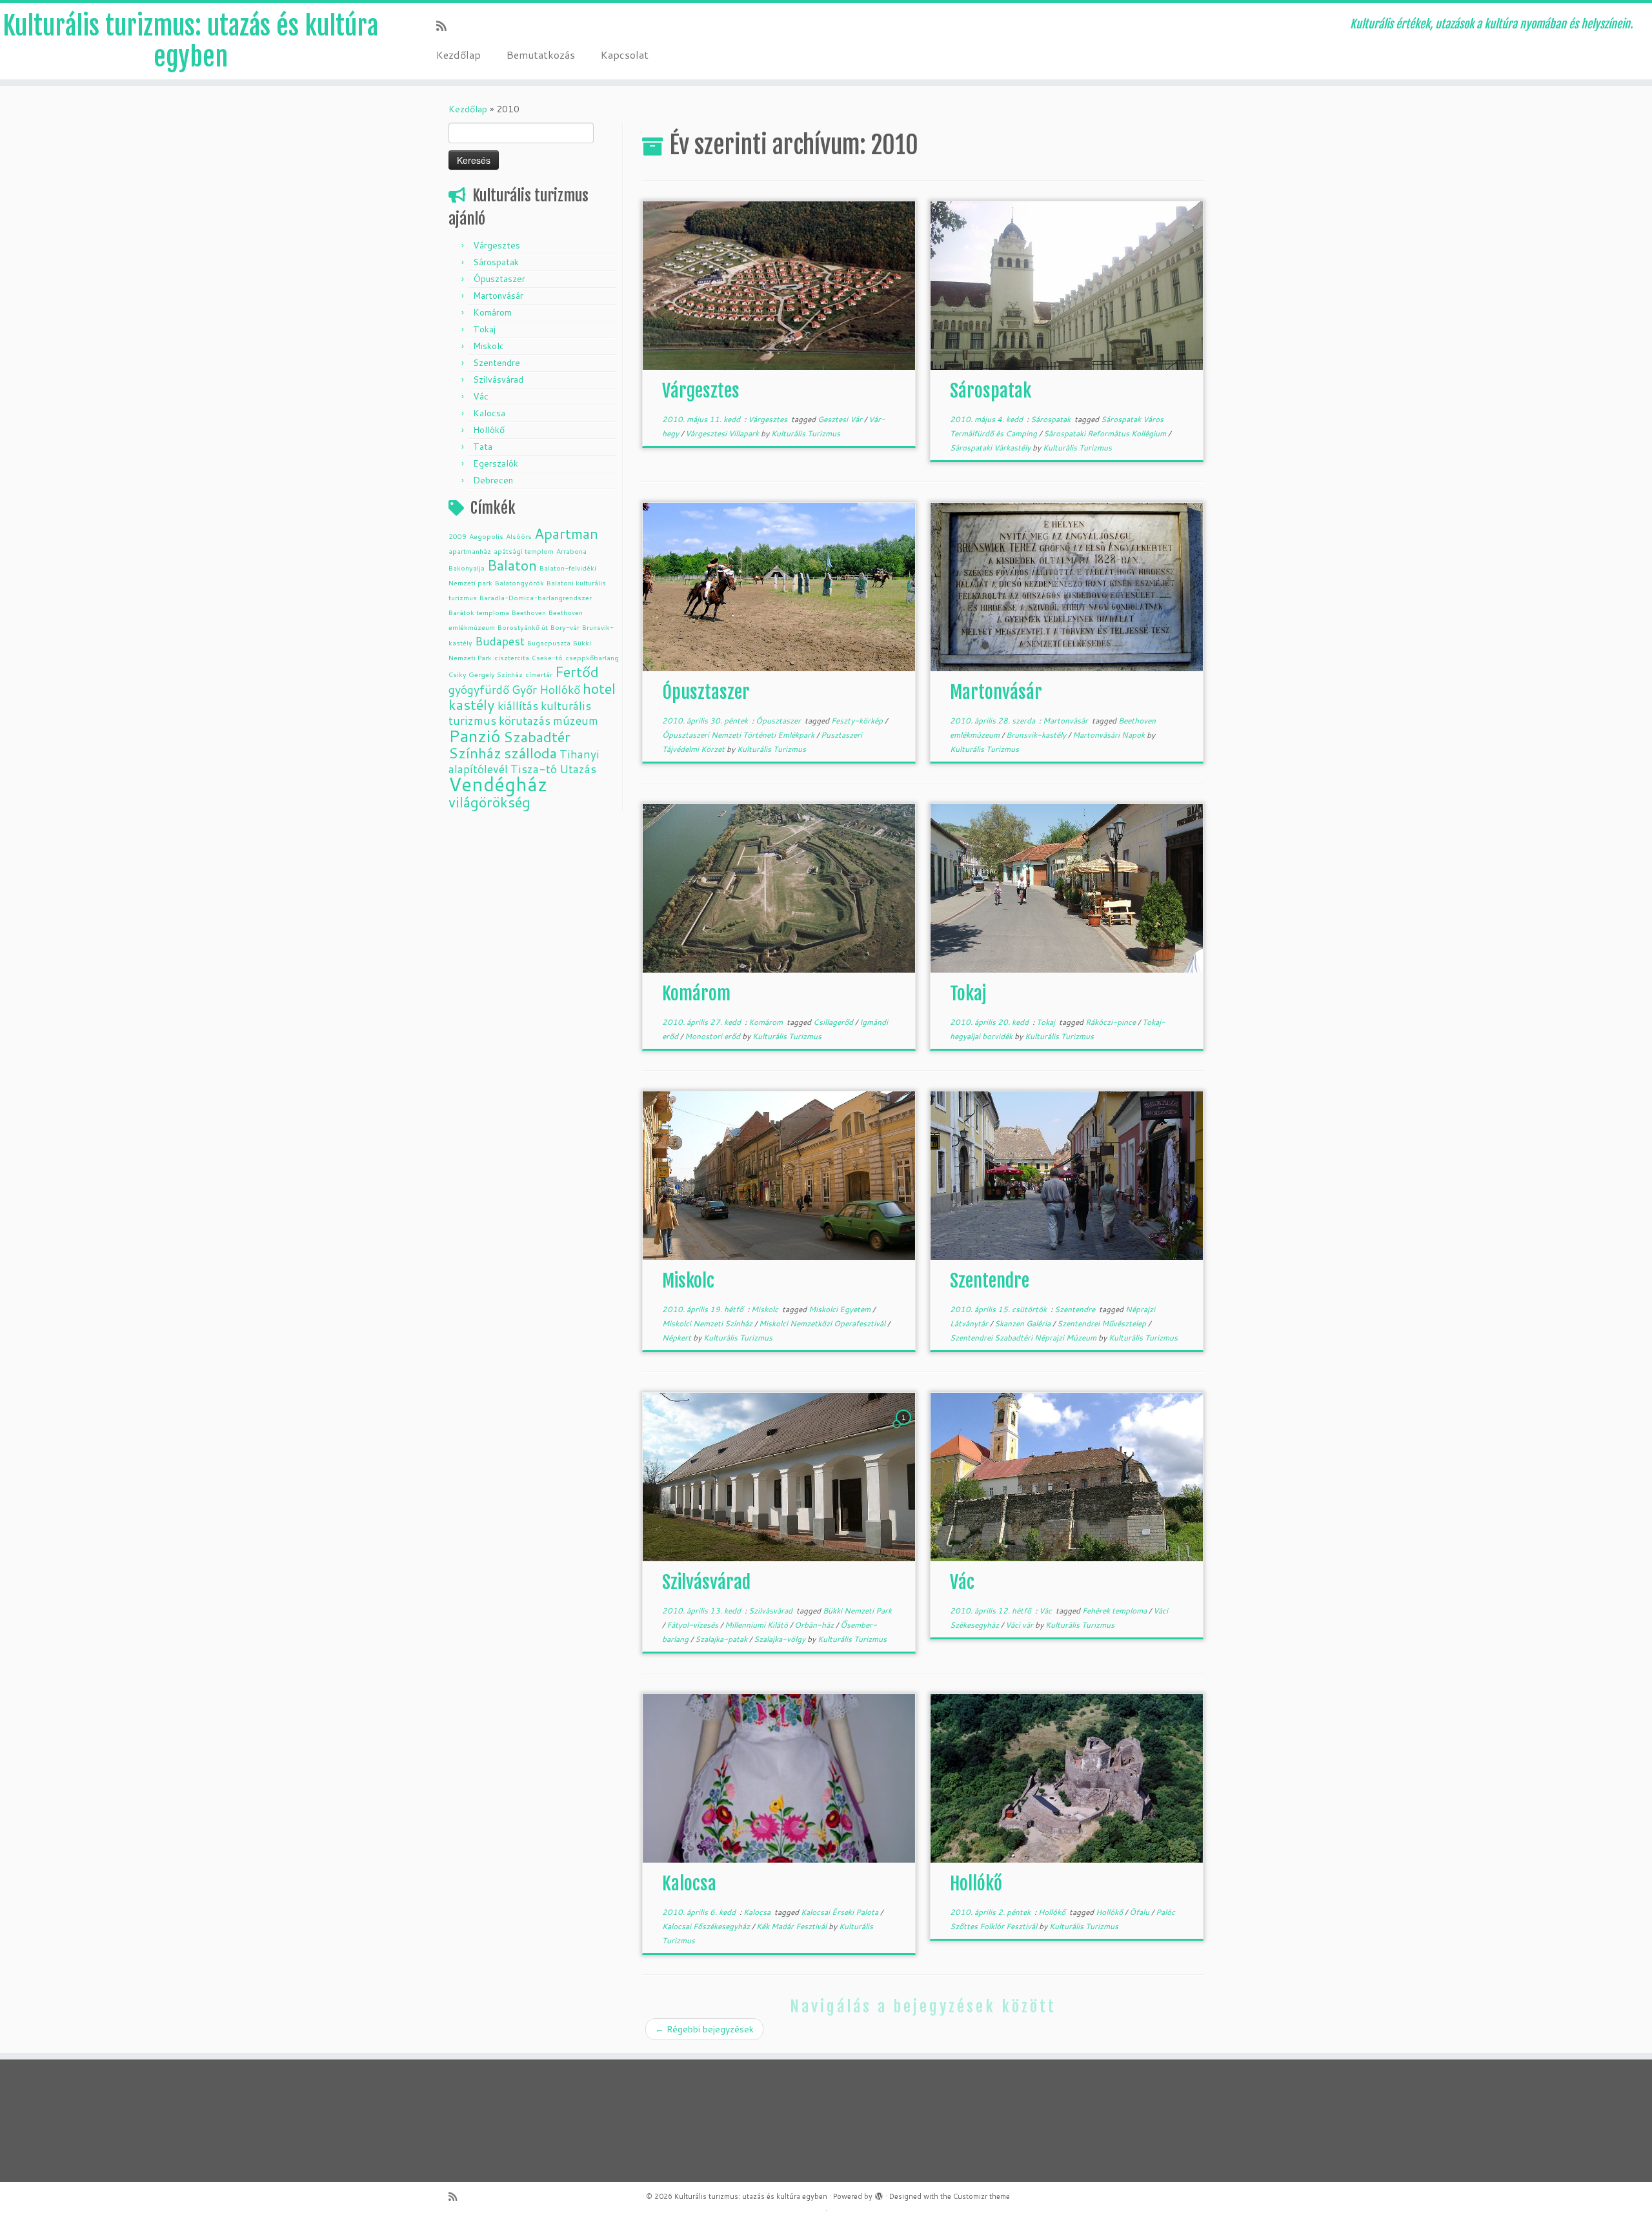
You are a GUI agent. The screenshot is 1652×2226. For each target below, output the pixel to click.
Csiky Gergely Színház (486, 674)
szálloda (530, 753)
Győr (524, 690)
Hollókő (489, 430)
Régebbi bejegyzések (704, 2029)
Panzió (475, 735)
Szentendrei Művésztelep (1103, 1323)
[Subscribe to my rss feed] (446, 26)
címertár (539, 674)
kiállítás (518, 706)
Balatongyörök (519, 582)
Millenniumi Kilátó (757, 1625)
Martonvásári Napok (1110, 735)
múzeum (576, 721)
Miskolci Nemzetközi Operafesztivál (823, 1323)
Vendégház (498, 784)
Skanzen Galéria (1023, 1323)
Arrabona (571, 551)
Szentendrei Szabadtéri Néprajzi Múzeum (1024, 1338)
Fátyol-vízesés (693, 1625)
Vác (481, 396)
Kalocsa (489, 413)
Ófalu (1140, 1912)
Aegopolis (486, 536)
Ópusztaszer (499, 279)
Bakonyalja (467, 568)
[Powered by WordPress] (879, 2194)
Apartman (566, 533)
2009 (458, 536)
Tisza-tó (534, 769)
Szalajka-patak (722, 1639)
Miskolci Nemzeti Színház (708, 1323)
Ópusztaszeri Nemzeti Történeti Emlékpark (739, 735)
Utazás (578, 769)
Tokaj (484, 329)
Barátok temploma (479, 612)
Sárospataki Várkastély (991, 448)
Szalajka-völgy (781, 1639)
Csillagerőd (834, 1022)
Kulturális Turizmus (806, 433)
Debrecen (493, 480)
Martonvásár (498, 296)
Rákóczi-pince (1112, 1022)
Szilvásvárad (498, 379)
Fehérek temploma (1115, 1611)
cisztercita (512, 657)
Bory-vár (565, 627)
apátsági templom (524, 551)
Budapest (500, 641)
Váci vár (1020, 1625)
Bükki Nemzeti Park (857, 1611)
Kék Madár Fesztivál (792, 1926)
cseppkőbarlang (592, 657)
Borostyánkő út (523, 627)
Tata (483, 447)
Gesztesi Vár (841, 419)
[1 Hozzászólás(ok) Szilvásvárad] (905, 1430)
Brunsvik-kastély (1037, 735)
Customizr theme (982, 2196)
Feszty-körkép (858, 721)
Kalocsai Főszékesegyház (707, 1926)
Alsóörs (519, 536)
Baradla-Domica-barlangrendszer (536, 597)
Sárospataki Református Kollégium (1106, 433)
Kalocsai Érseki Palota (841, 1912)
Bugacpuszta (549, 643)
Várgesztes (497, 245)
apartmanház (470, 551)
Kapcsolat (625, 55)
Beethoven (529, 612)
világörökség (489, 802)
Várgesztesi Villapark (723, 433)
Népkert (678, 1338)
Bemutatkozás (541, 55)
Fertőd (577, 672)
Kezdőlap (458, 55)
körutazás (525, 721)
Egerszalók (496, 463)
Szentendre (497, 363)
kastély (472, 704)
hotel (599, 688)
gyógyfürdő (479, 690)
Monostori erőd (713, 1036)
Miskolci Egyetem (841, 1309)
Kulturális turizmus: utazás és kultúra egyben (190, 41)
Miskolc (489, 346)
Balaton (512, 565)
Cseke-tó (547, 657)
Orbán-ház (815, 1625)
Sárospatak (496, 262)
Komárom (492, 312)
